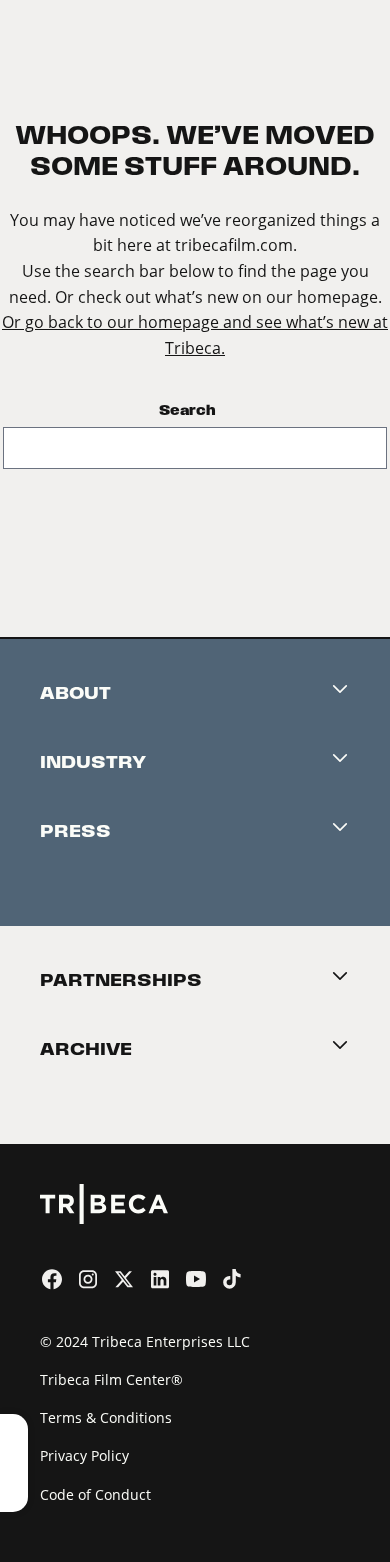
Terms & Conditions (106, 1417)
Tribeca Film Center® (111, 1379)
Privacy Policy (84, 1455)
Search (187, 410)
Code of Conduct (95, 1494)
